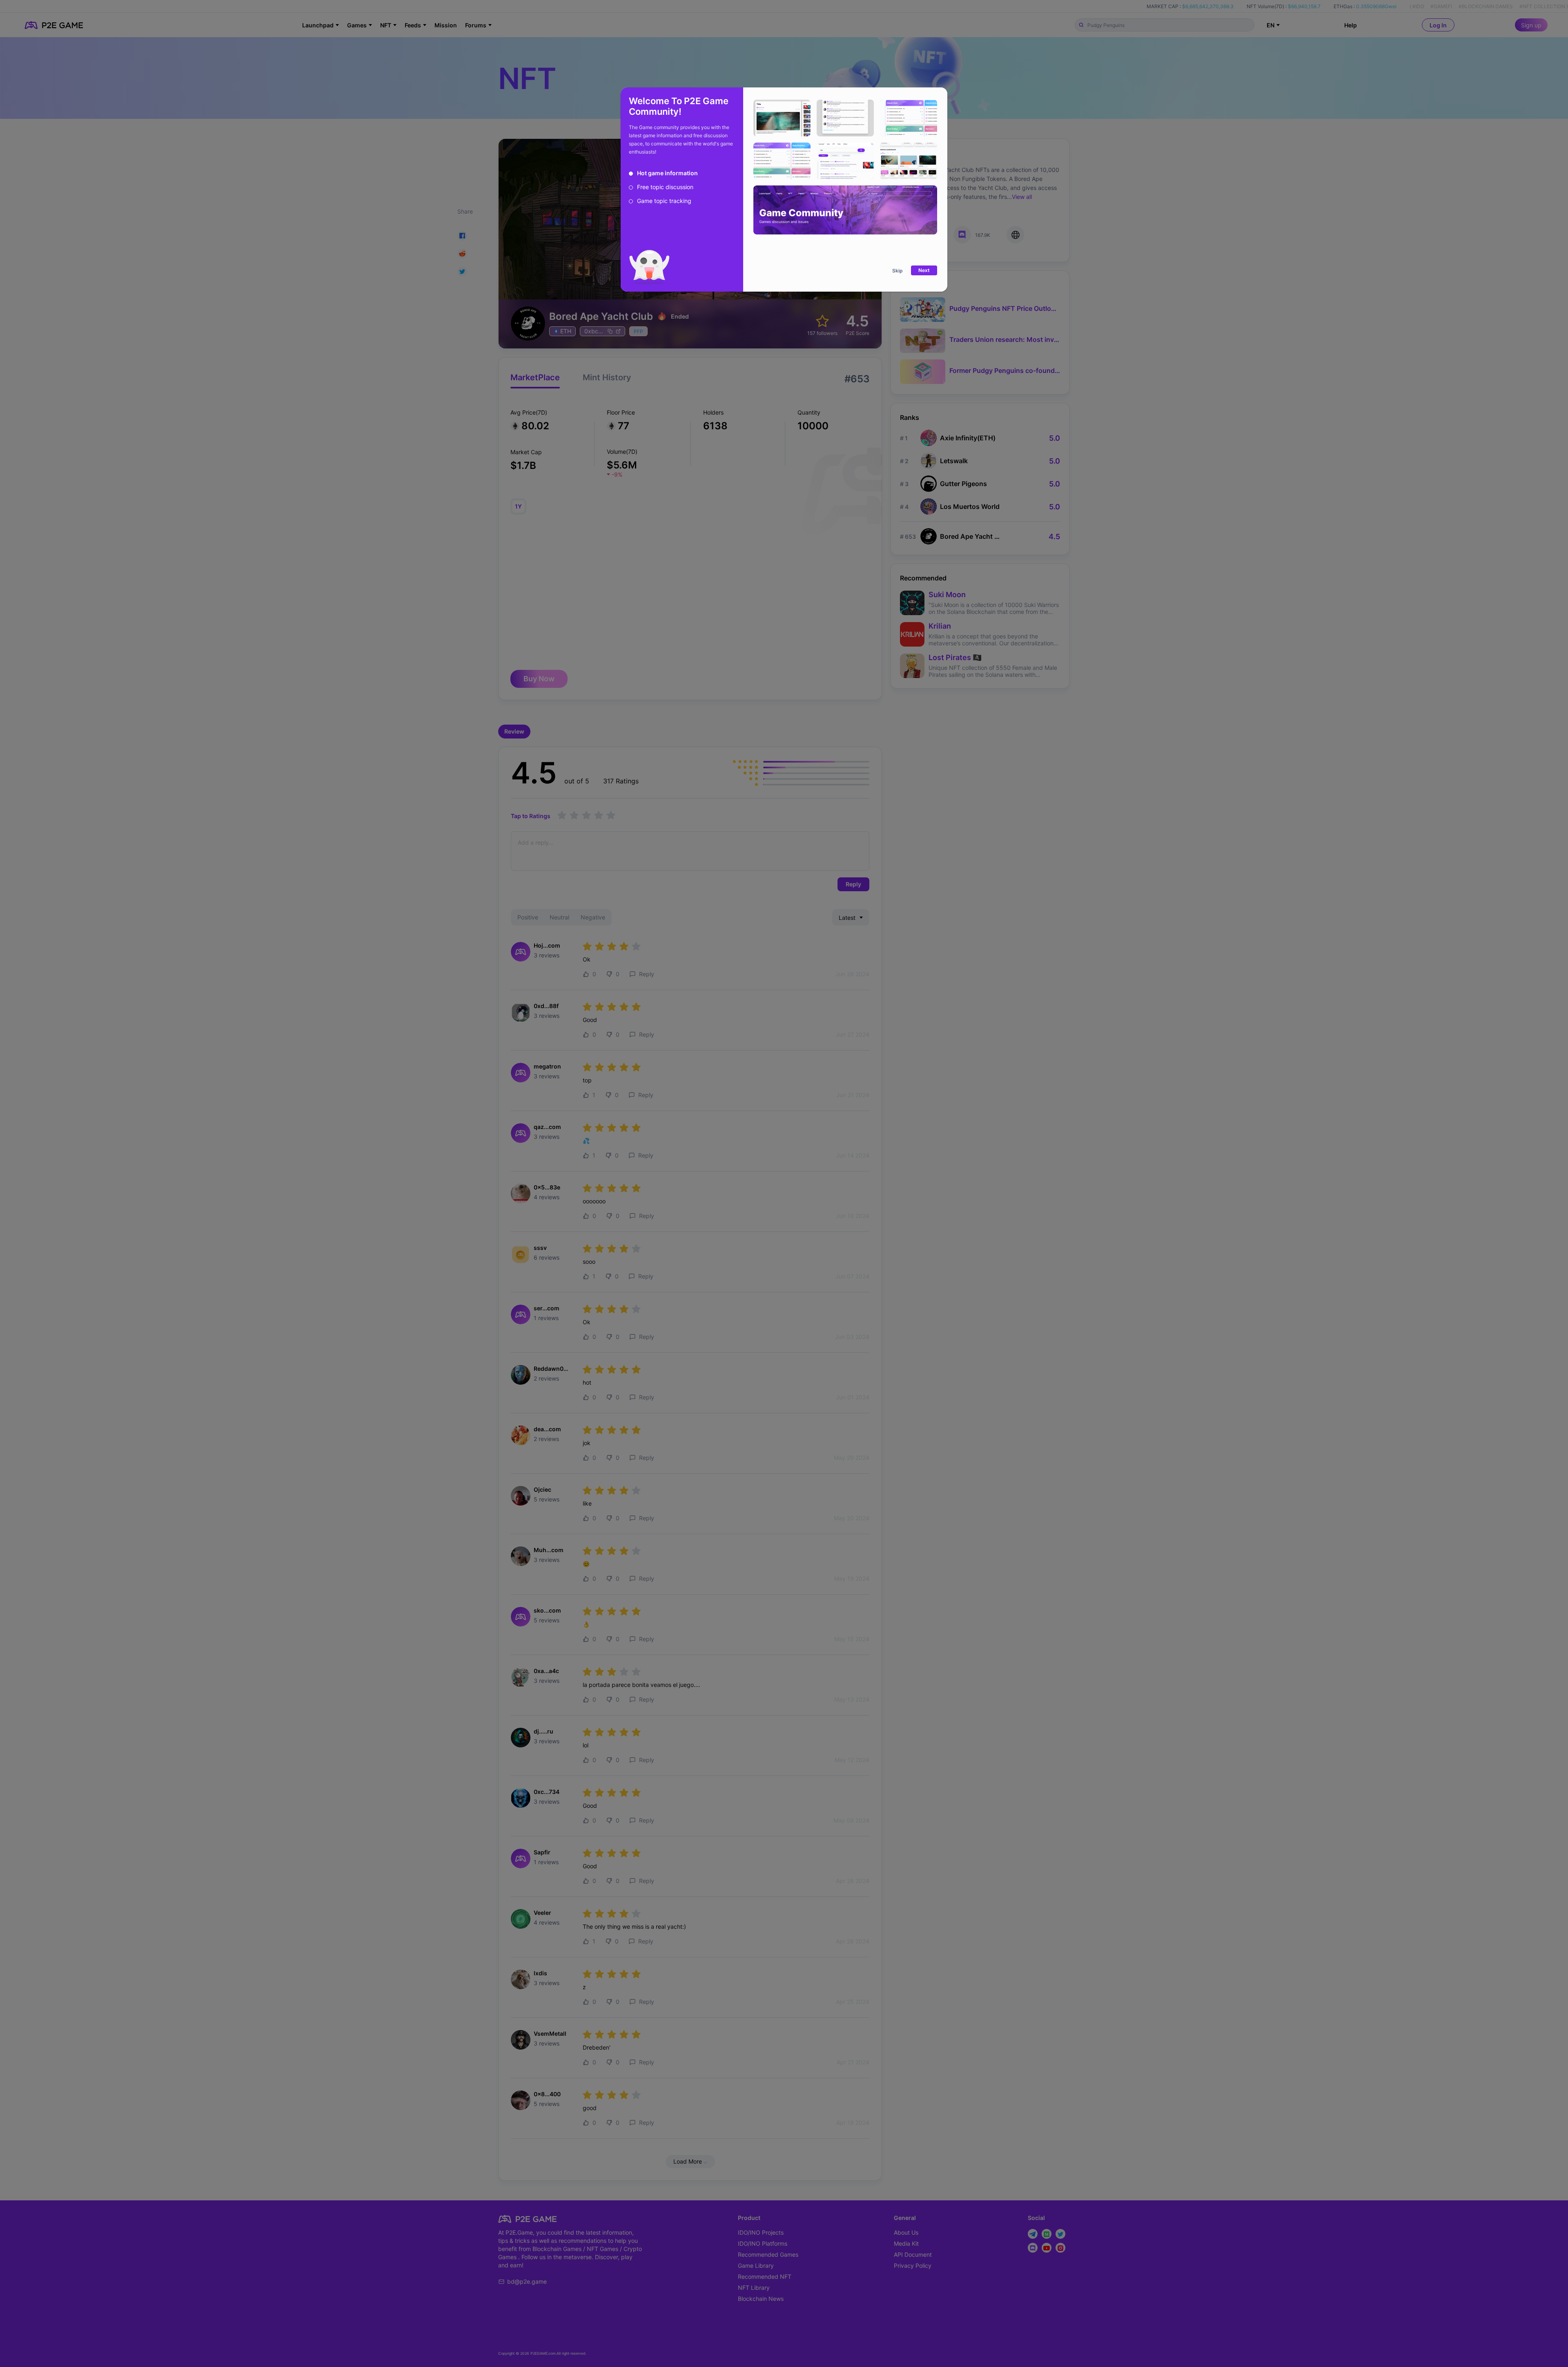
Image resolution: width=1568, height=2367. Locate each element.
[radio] (663, 173)
